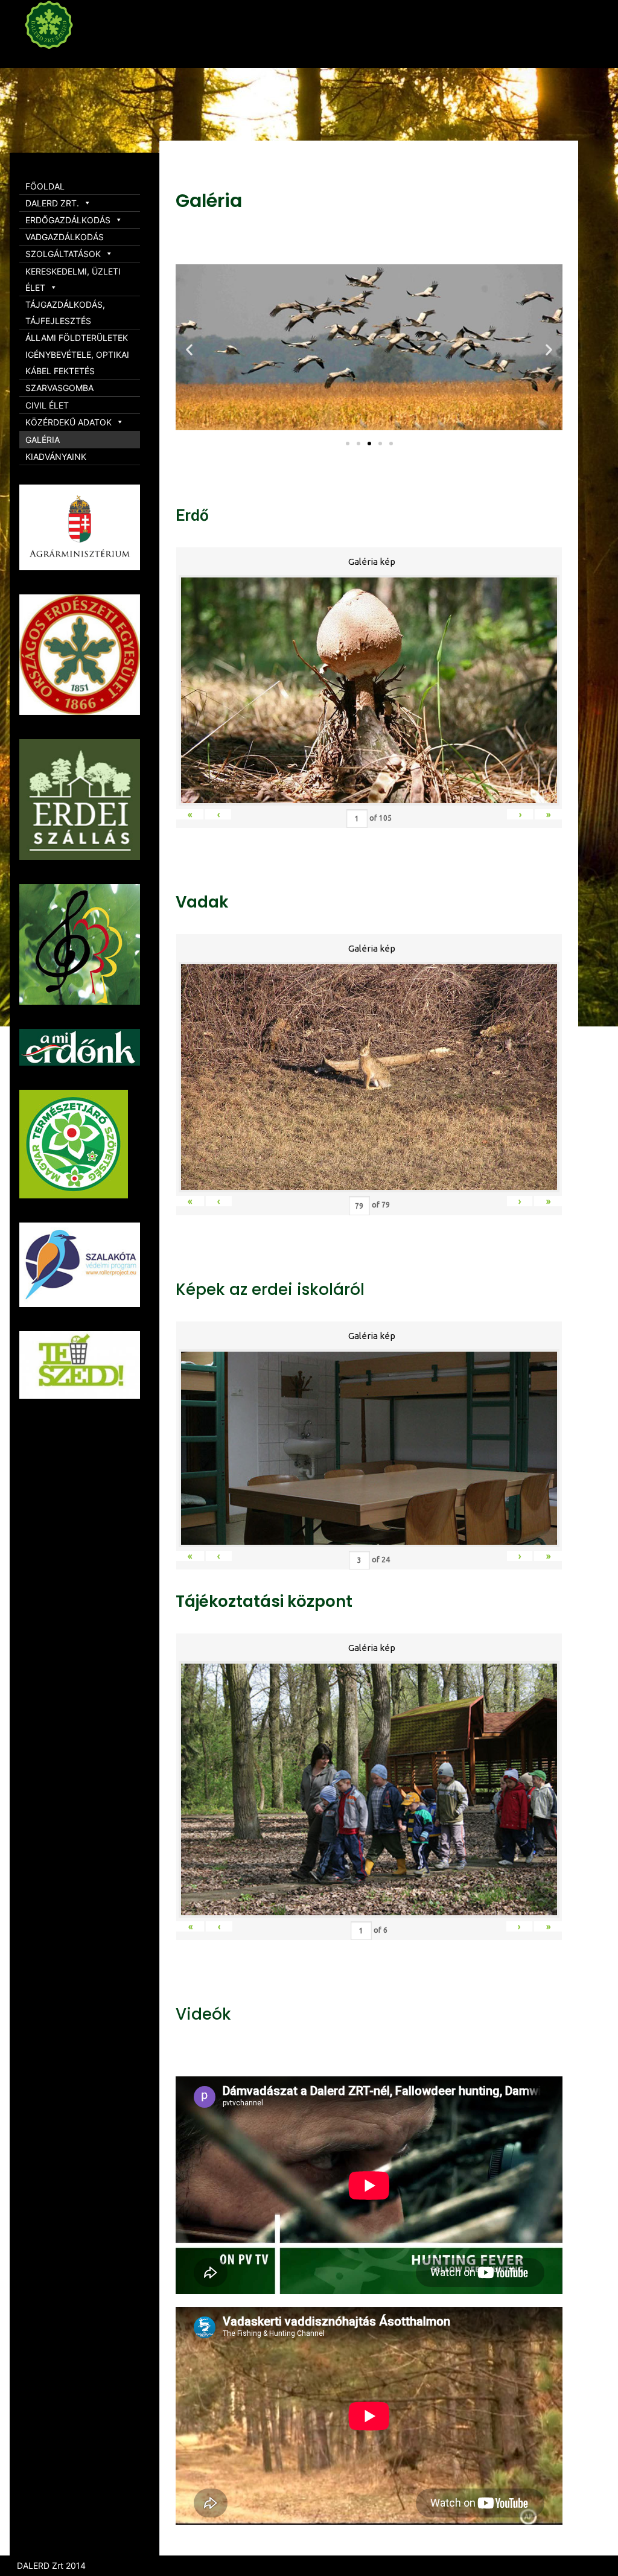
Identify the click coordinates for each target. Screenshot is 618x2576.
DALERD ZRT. (52, 203)
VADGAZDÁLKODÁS (65, 237)
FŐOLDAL (45, 186)
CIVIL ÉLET (47, 405)
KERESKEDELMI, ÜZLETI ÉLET (73, 279)
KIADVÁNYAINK (56, 456)
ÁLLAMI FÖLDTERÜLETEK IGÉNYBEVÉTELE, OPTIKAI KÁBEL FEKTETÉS (77, 354)
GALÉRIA (43, 440)
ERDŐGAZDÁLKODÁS (68, 220)
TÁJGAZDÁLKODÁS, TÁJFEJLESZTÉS (65, 313)
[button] (348, 444)
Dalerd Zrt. (72, 59)
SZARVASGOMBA (59, 388)
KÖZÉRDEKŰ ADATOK (68, 422)
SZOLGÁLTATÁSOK (63, 254)
